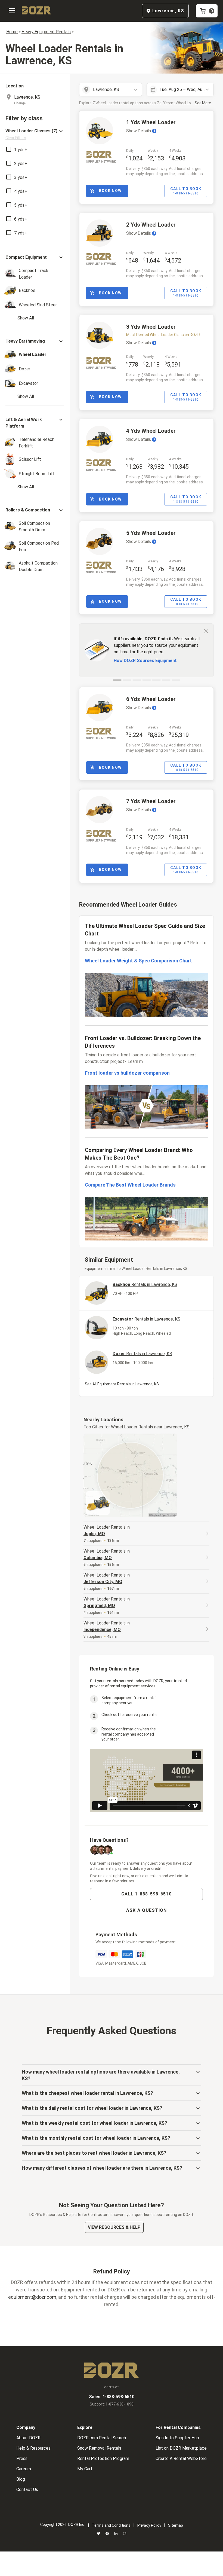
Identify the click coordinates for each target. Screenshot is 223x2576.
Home (12, 32)
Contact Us (27, 2490)
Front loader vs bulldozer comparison (127, 1073)
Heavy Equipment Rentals (46, 32)
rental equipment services (133, 1686)
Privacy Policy (149, 2525)
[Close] (206, 631)
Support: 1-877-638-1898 (112, 2404)
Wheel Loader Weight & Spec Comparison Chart (138, 961)
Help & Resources (33, 2448)
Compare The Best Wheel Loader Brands (130, 1185)
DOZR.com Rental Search (102, 2438)
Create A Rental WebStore (181, 2458)
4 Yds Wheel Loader (151, 431)
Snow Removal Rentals (99, 2448)
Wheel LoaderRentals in (107, 1530)
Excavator (146, 1319)
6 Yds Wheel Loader (151, 699)
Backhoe (145, 1284)
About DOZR (28, 2438)
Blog (21, 2479)
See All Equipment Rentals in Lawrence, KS (122, 1384)
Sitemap (176, 2525)
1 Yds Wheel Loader (151, 122)
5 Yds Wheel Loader (151, 533)
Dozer (142, 1354)
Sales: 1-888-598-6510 (112, 2397)
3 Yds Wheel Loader (151, 327)
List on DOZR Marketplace (181, 2448)
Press (22, 2458)
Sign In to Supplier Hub (177, 2438)
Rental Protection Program (103, 2458)
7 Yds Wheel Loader (151, 801)
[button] (35, 134)
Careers (24, 2469)
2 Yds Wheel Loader (151, 225)
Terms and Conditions (111, 2525)
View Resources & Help (114, 2227)
